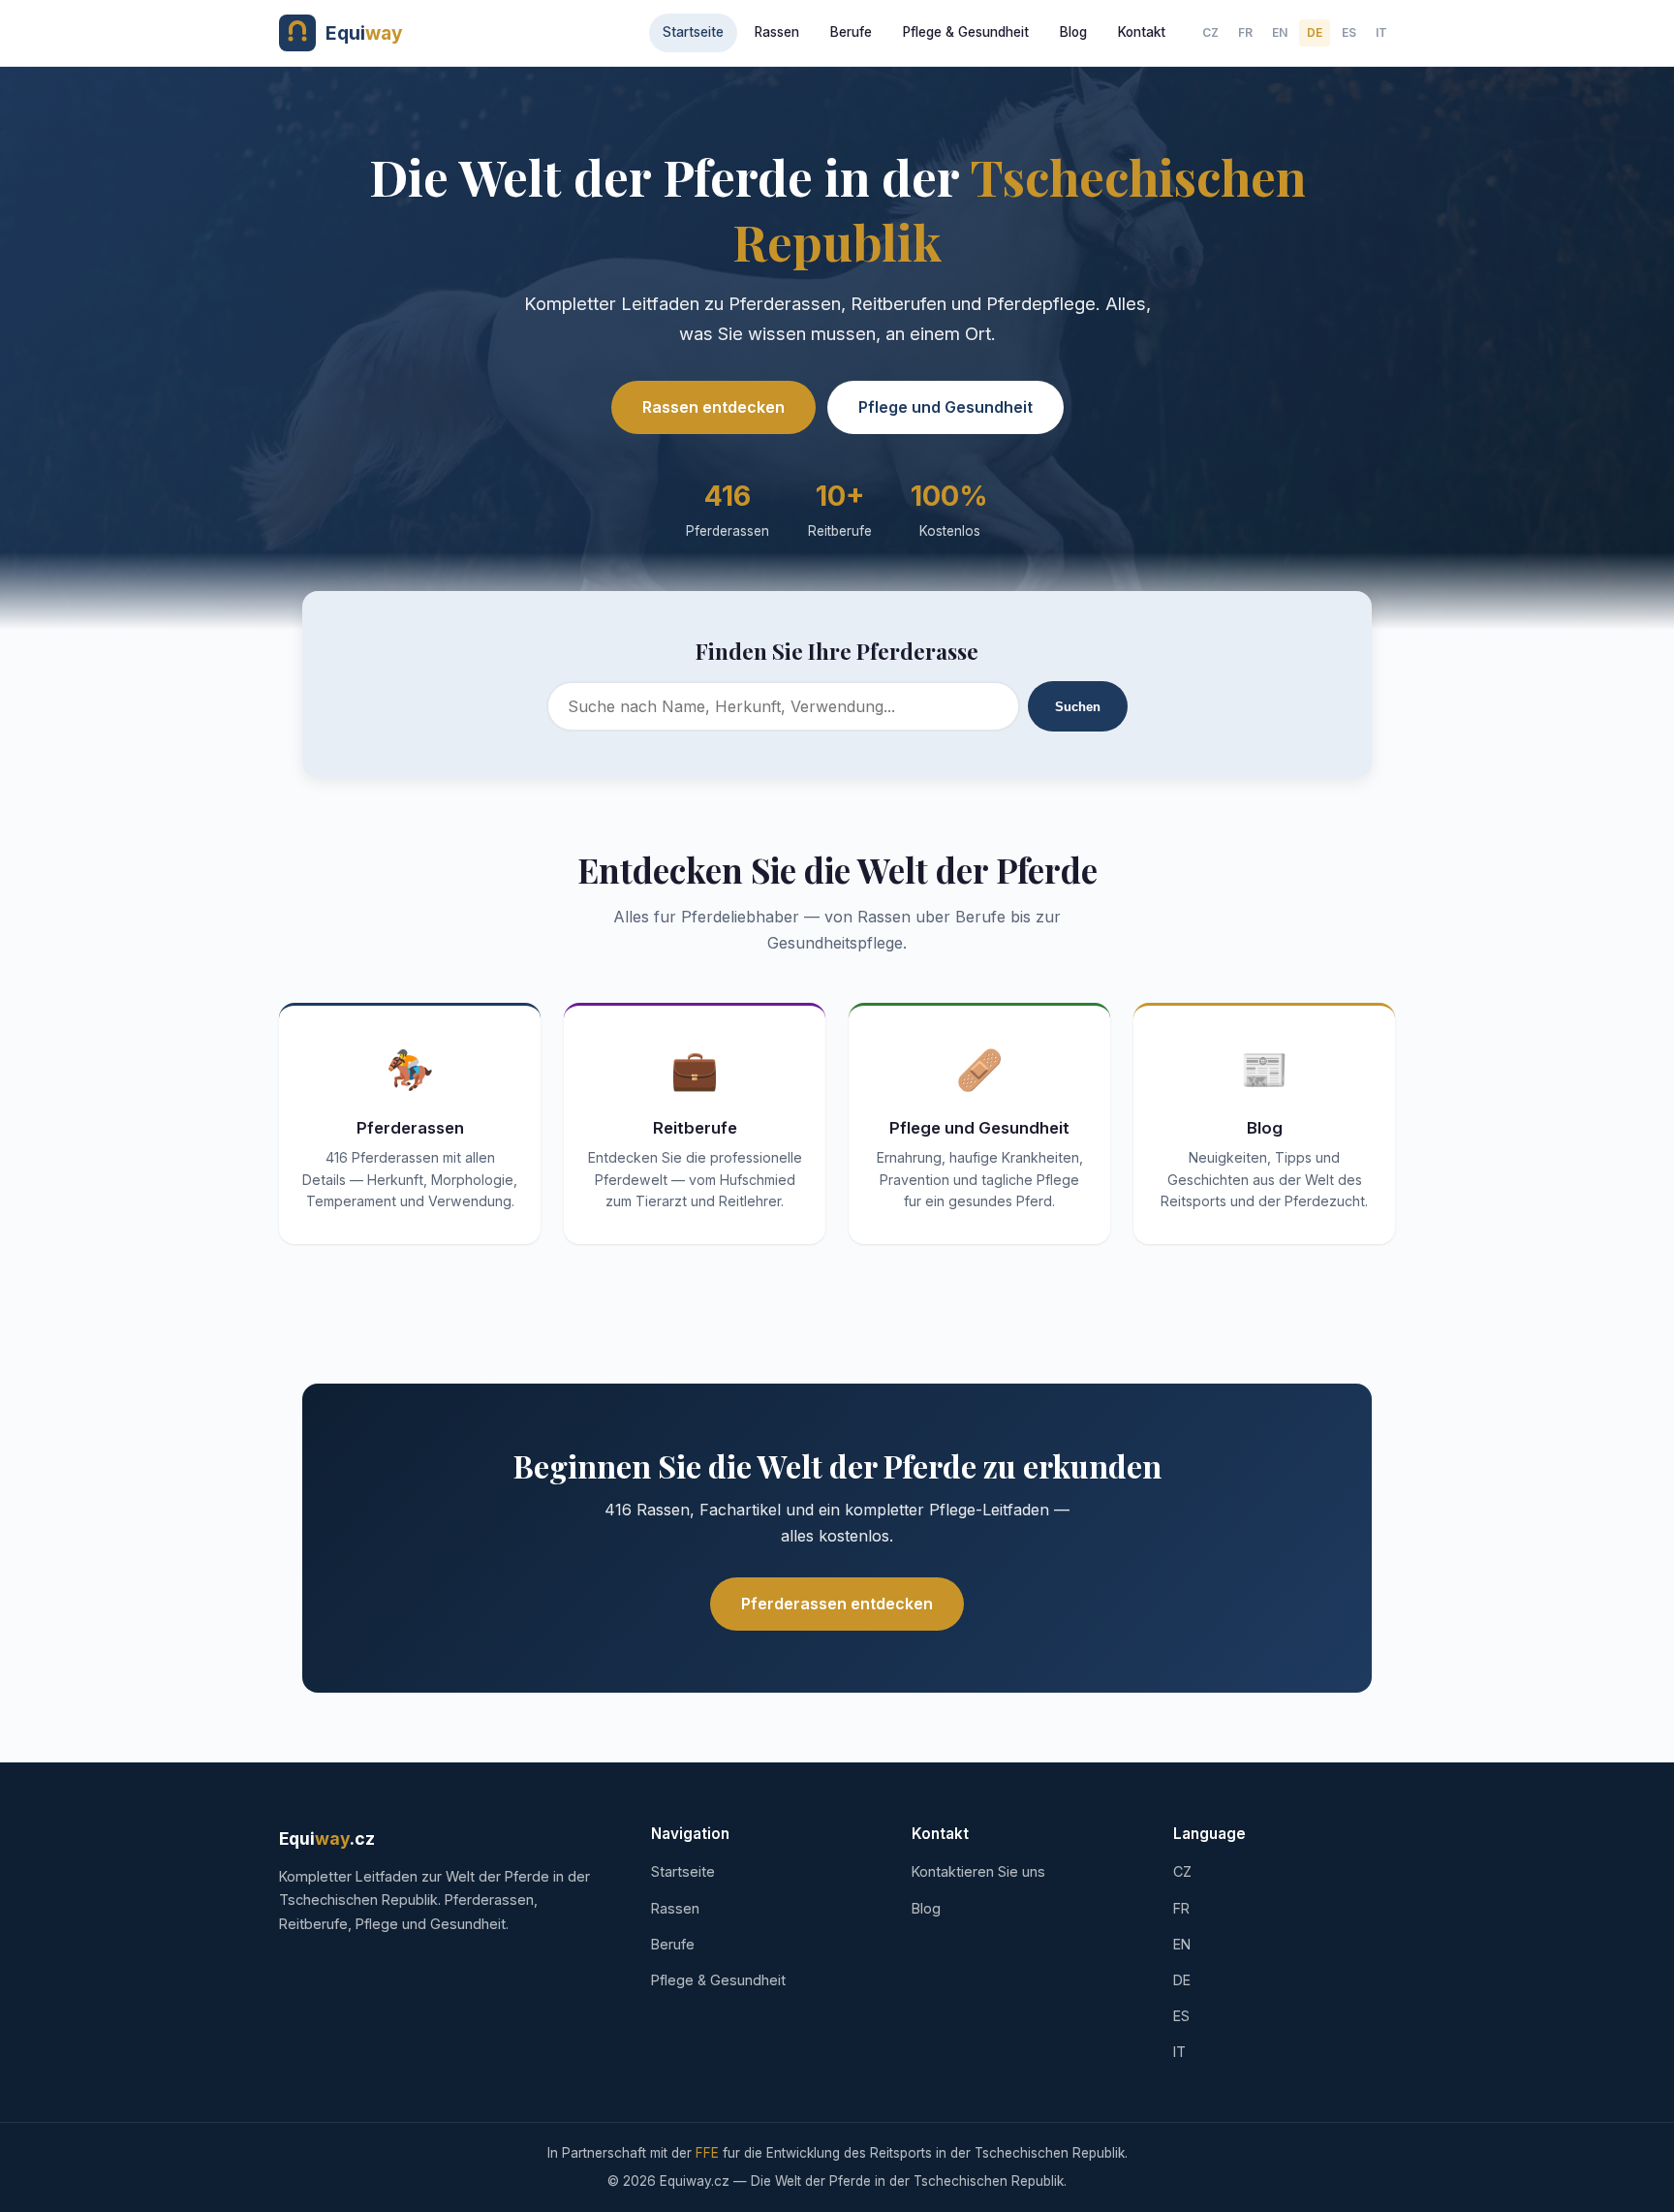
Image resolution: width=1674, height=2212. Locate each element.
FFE (707, 2153)
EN (1280, 32)
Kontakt (1142, 32)
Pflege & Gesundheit (966, 32)
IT (1381, 32)
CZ (1210, 32)
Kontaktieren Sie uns (978, 1871)
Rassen (777, 32)
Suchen (1078, 707)
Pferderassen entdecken (837, 1604)
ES (1349, 32)
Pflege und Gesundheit (945, 407)
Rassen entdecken (713, 407)
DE (1315, 32)
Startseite (693, 32)
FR (1245, 32)
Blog (1073, 32)
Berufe (851, 32)
